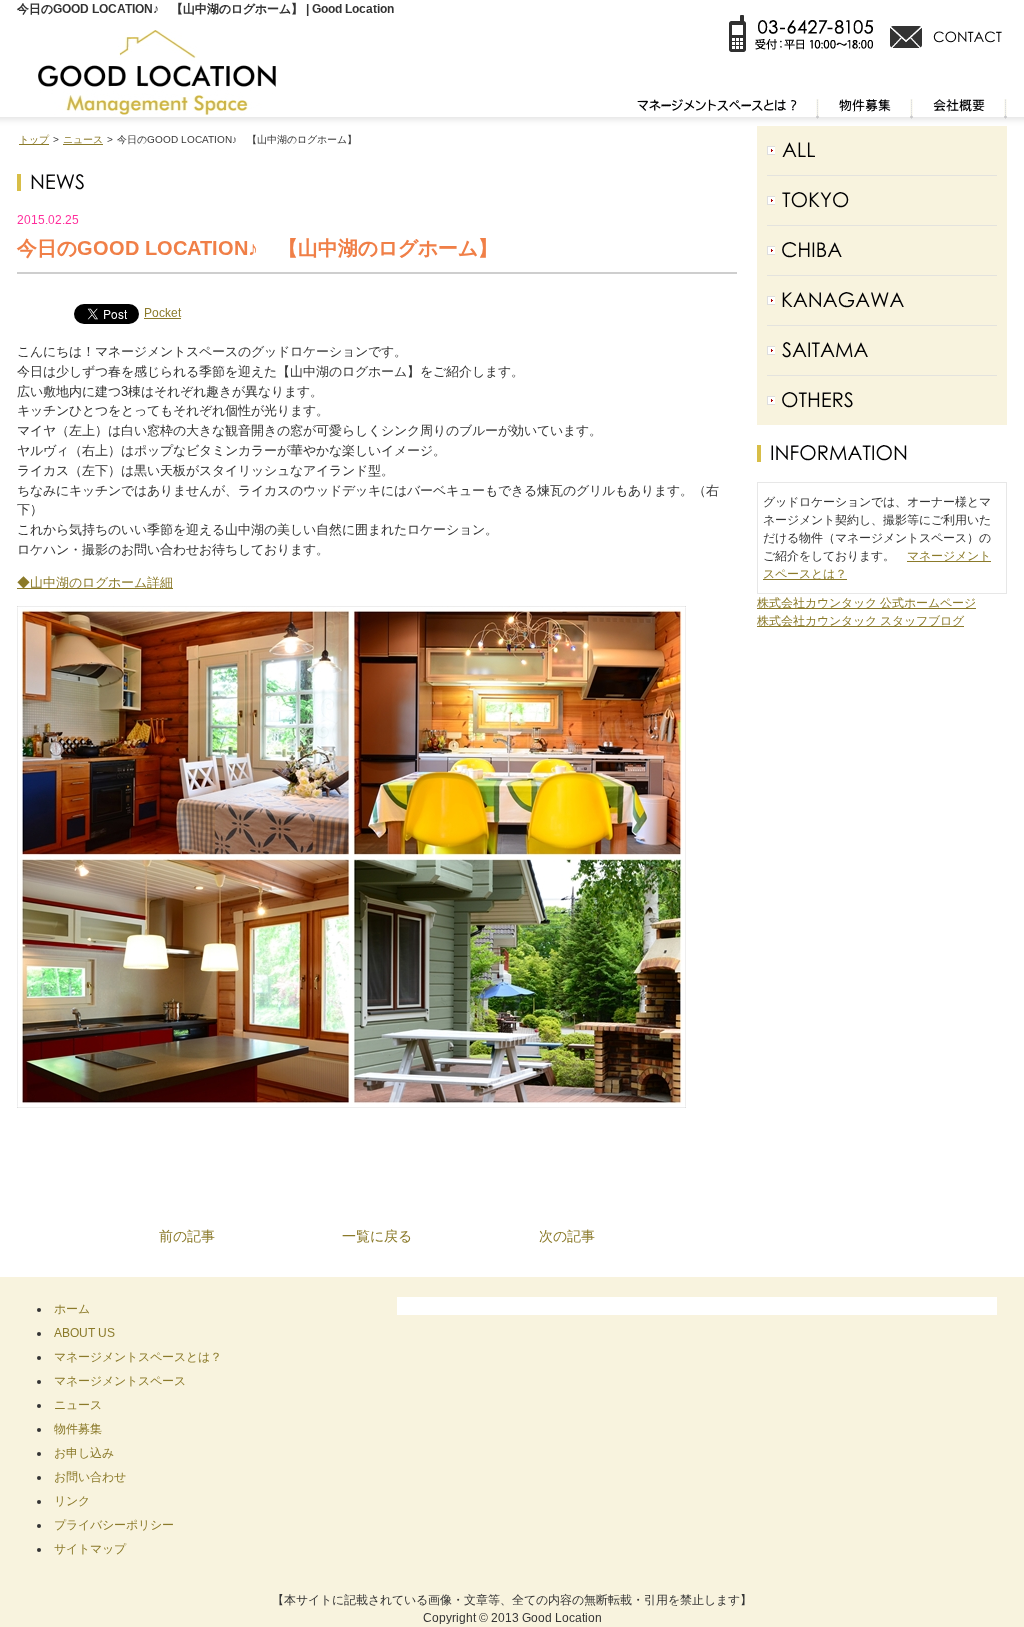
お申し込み (84, 1453)
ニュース (83, 139)
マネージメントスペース (120, 1381)
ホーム (72, 1309)
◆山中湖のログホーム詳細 (95, 582)
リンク (72, 1501)
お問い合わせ (90, 1477)
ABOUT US (84, 1333)
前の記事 (187, 1236)
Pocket (162, 313)
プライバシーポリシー (114, 1525)
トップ (34, 139)
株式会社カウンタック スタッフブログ (860, 621)
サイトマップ (90, 1549)
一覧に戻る (377, 1236)
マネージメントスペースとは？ (138, 1357)
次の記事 (567, 1236)
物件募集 (78, 1429)
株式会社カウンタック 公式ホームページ (866, 603)
